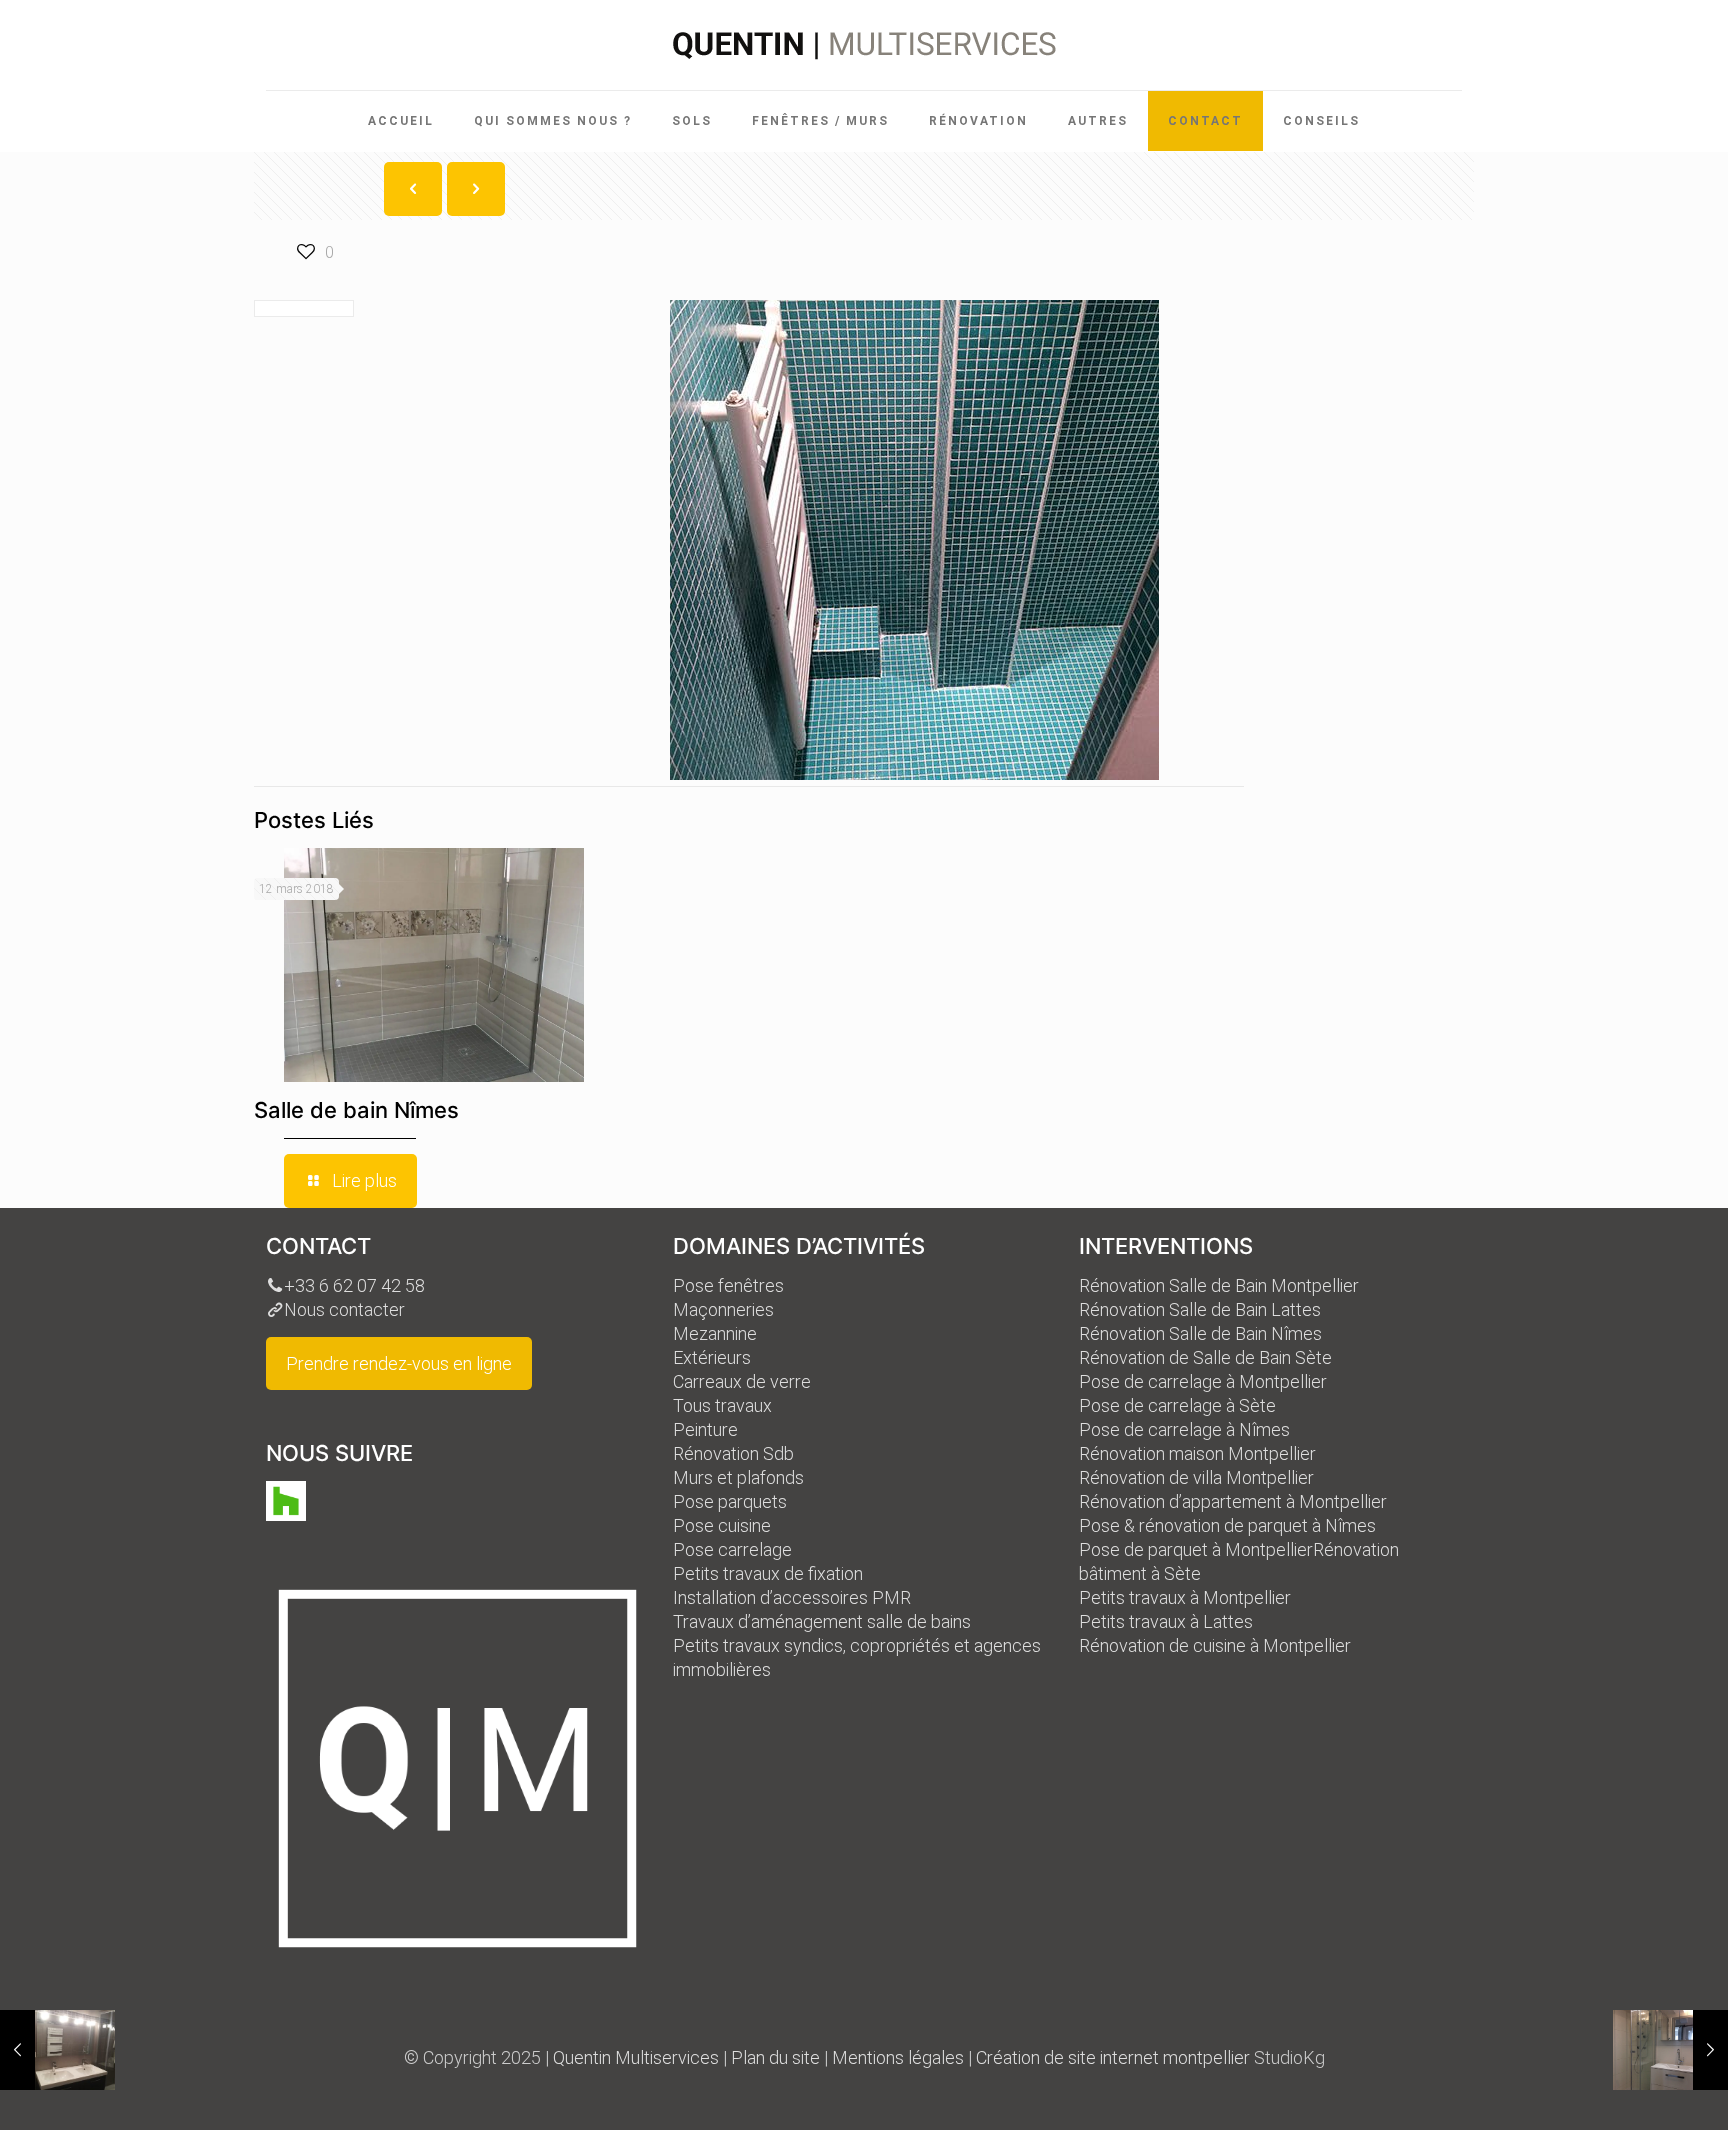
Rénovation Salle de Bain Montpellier (1219, 1285)
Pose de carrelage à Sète (1177, 1405)
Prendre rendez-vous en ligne (399, 1363)
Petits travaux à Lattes (1166, 1621)
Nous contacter (344, 1309)
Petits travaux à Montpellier (1185, 1597)
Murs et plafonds (738, 1477)
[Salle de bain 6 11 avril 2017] (57, 2050)
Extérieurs (712, 1357)
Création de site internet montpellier (1113, 2057)
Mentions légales (898, 2057)
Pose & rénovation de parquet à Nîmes (1227, 1525)
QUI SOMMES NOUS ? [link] (553, 121)
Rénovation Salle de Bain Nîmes (1200, 1333)
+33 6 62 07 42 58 (354, 1285)
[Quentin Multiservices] (864, 45)
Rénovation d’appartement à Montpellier (1233, 1501)
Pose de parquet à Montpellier (1196, 1549)
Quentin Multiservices (636, 2057)
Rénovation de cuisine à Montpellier (1215, 1645)
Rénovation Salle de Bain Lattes (1200, 1309)
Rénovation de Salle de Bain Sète (1205, 1357)
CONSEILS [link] (1321, 121)
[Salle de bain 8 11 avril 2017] (1670, 2050)
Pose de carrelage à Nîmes (1184, 1429)
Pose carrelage (732, 1549)
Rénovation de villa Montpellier (1196, 1477)
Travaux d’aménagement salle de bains (822, 1621)
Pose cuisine (722, 1525)
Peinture (705, 1429)
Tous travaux (722, 1405)
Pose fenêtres (728, 1285)
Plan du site (775, 2057)
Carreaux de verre (742, 1381)
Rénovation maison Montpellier (1197, 1453)
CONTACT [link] (1205, 121)
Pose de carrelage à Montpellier (1203, 1381)
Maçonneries (723, 1309)
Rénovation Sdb (733, 1453)
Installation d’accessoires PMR (792, 1597)
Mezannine (715, 1333)
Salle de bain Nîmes (356, 1110)
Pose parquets (730, 1501)
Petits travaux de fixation (768, 1573)
